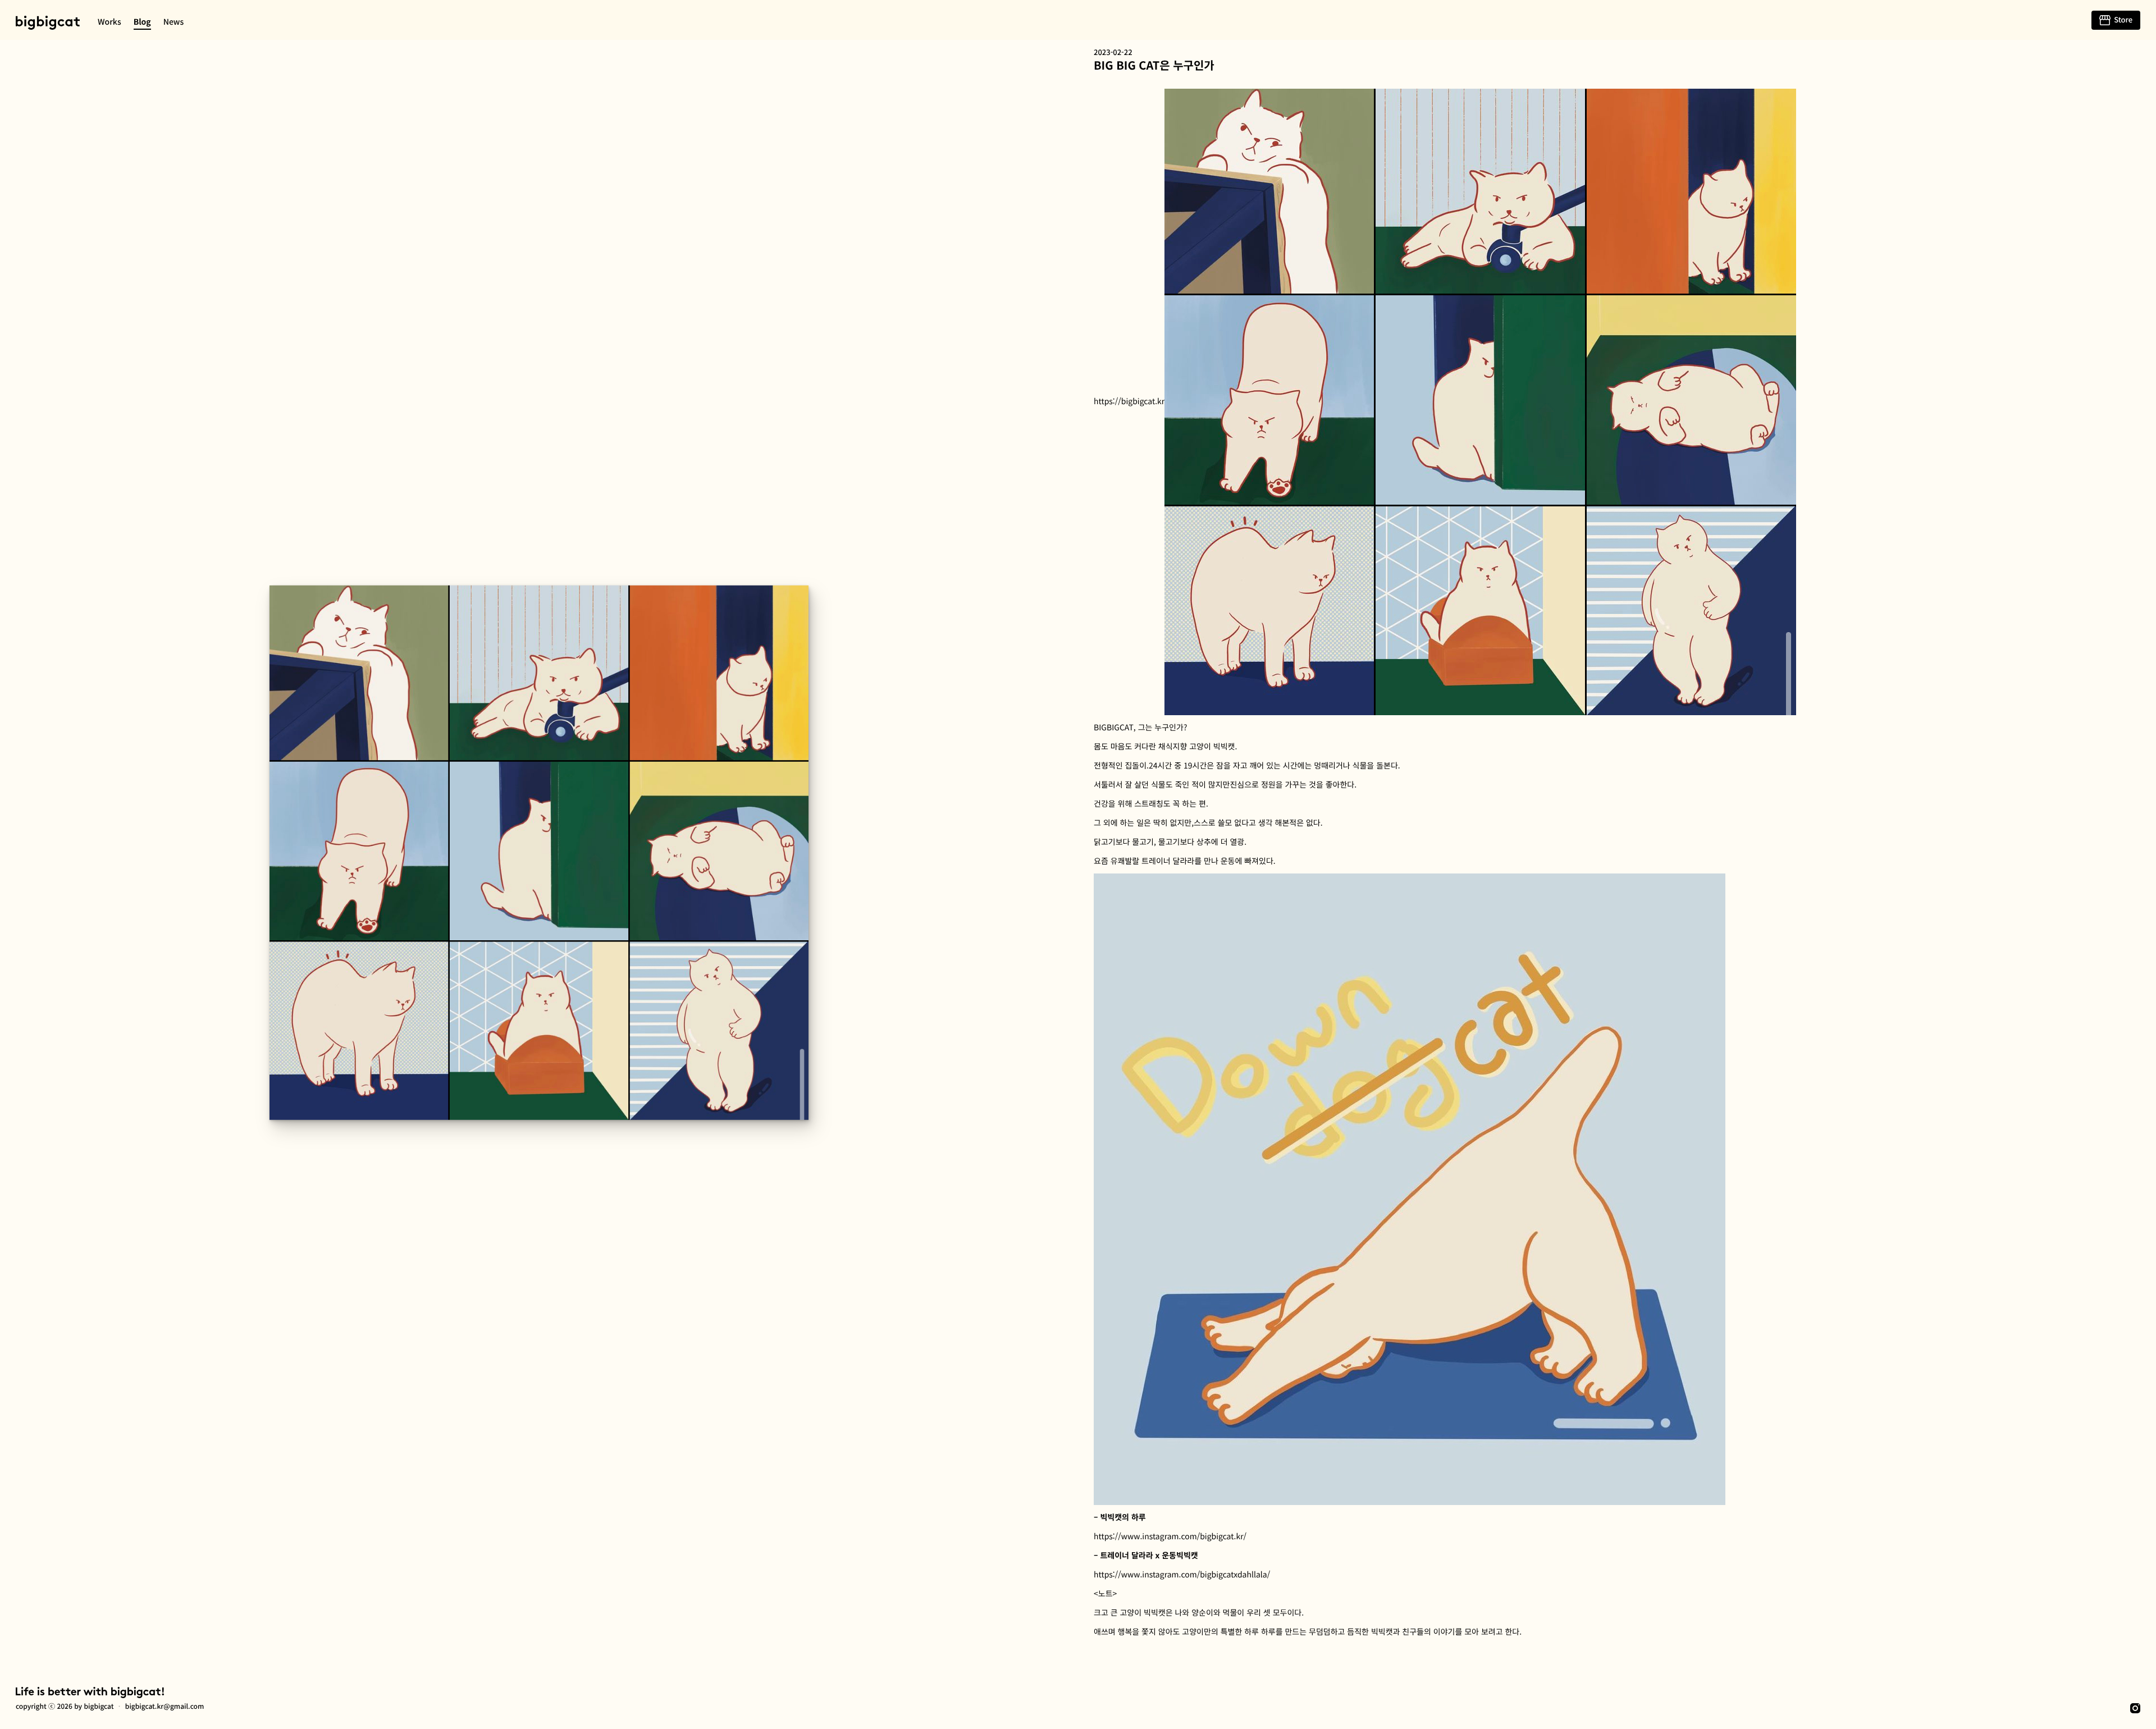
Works (109, 22)
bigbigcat (48, 23)
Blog (142, 22)
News (174, 22)
